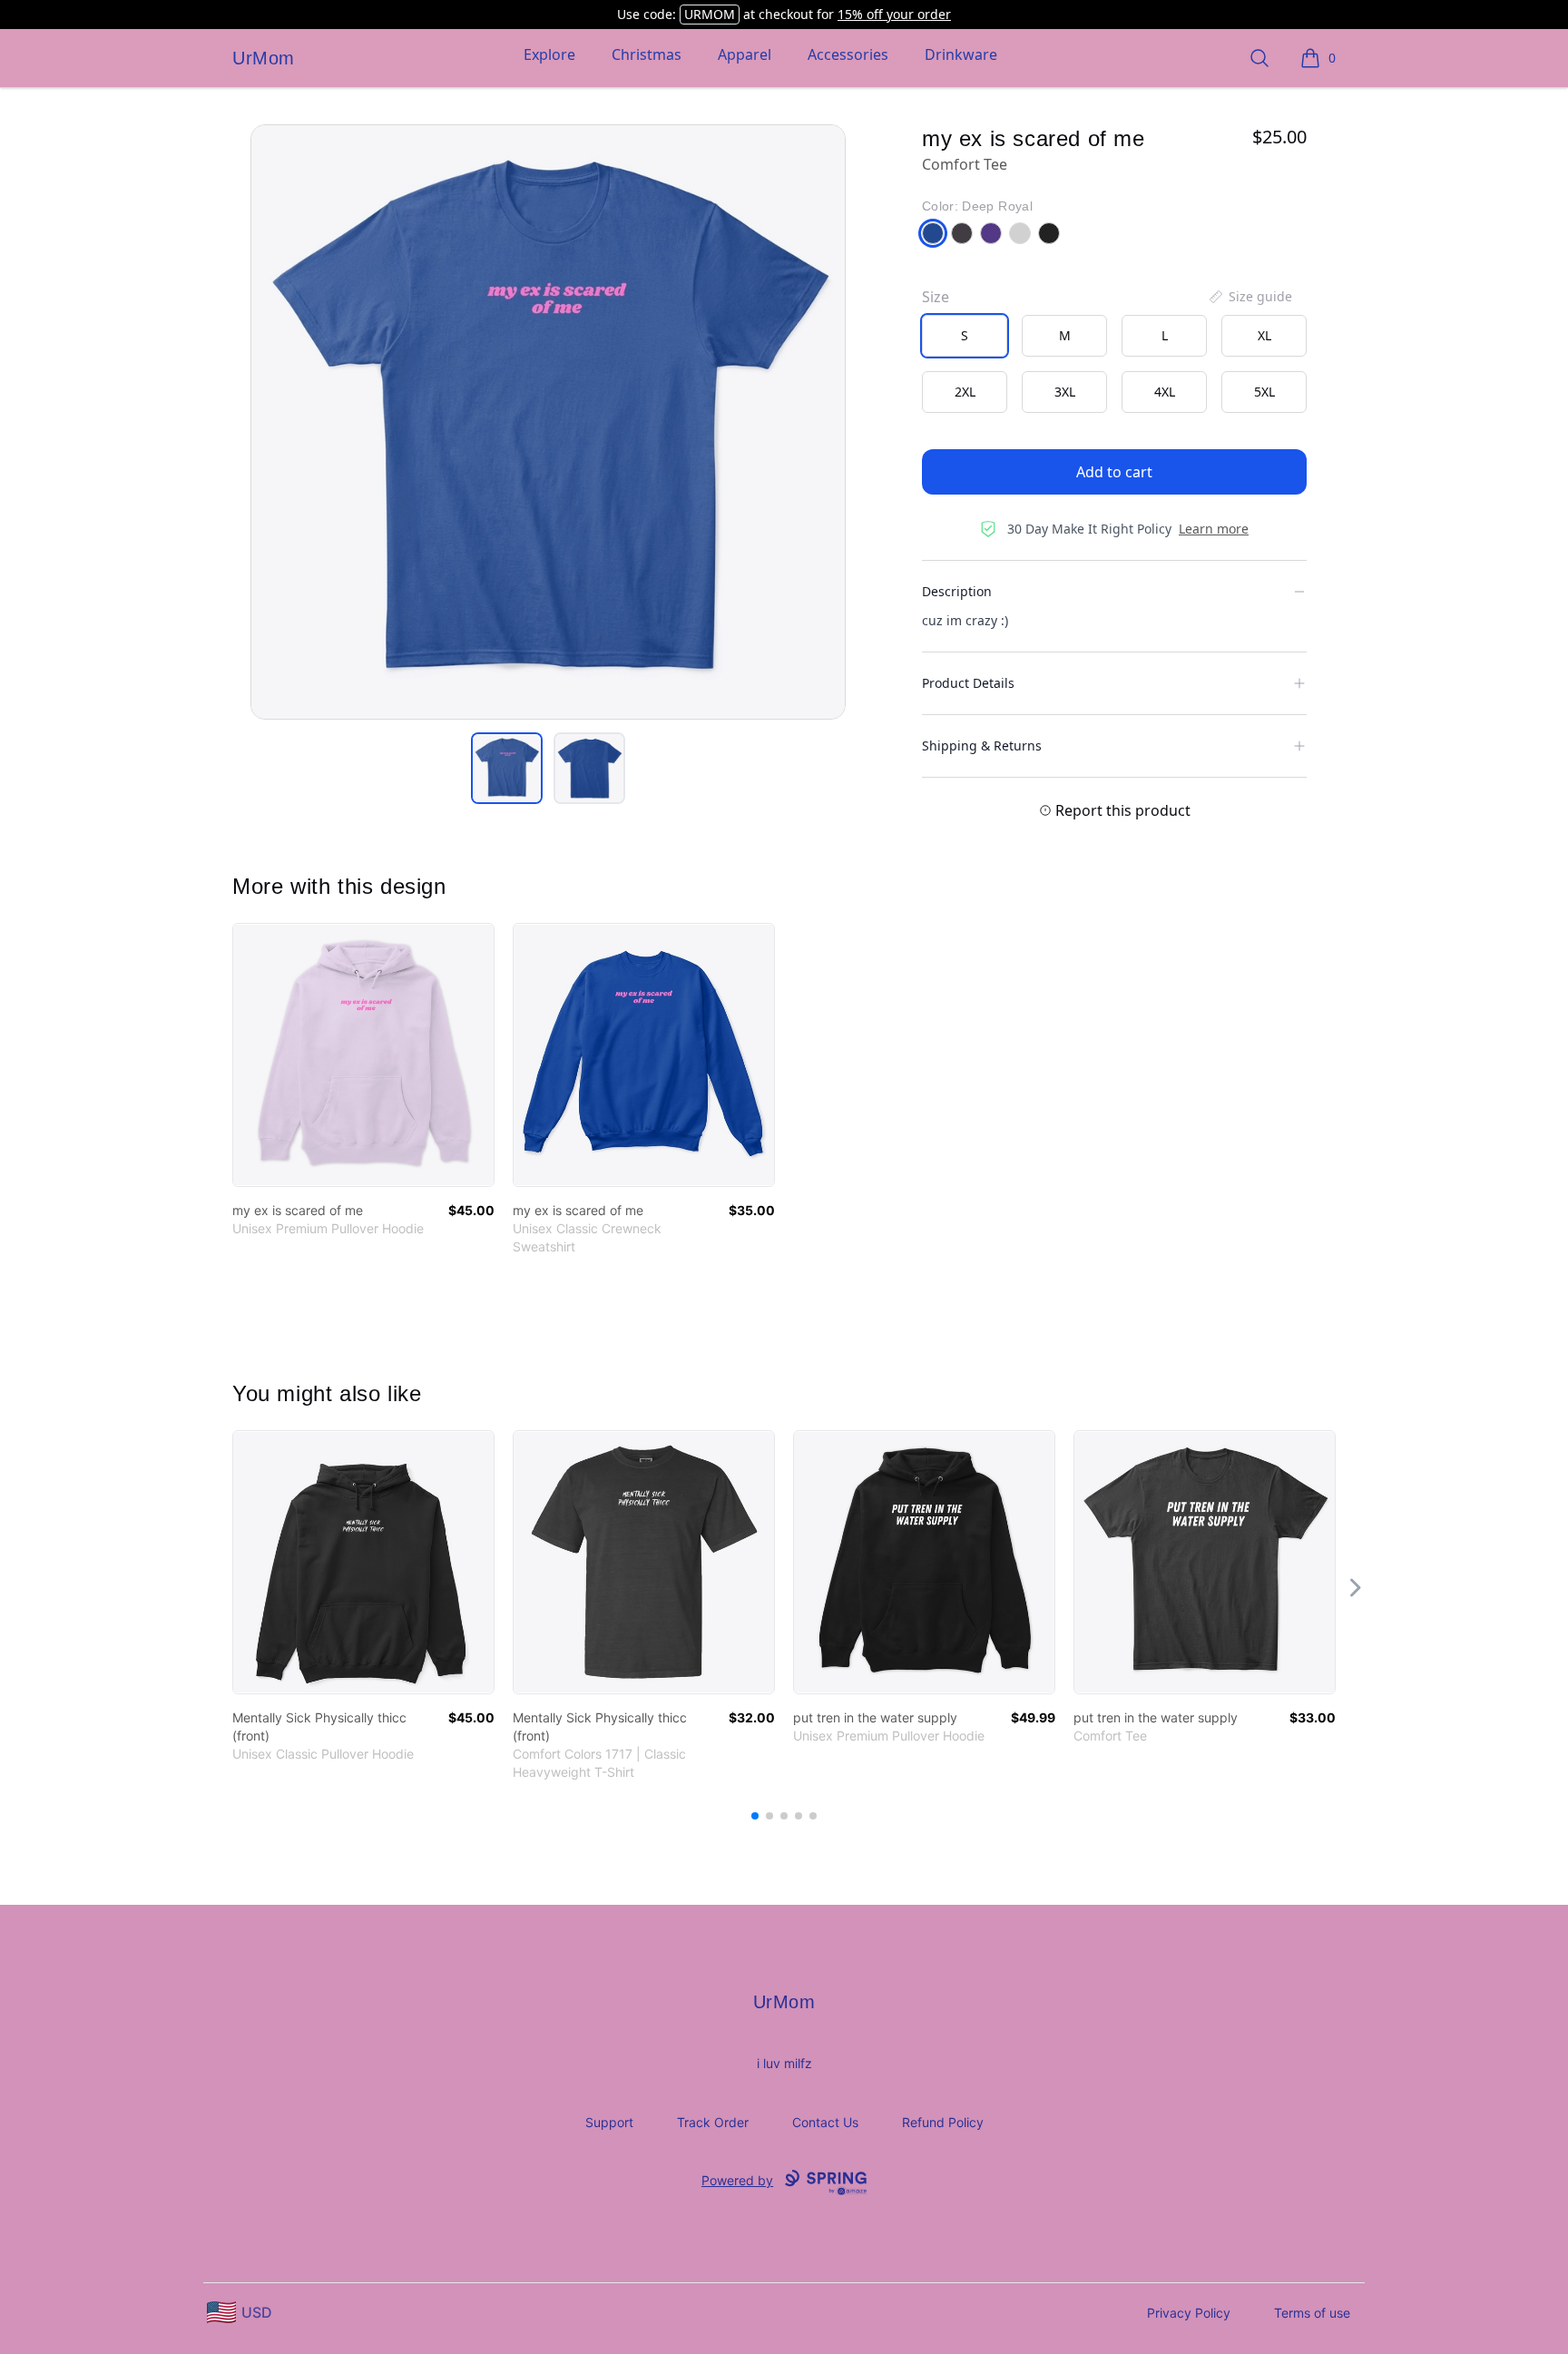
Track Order (713, 2122)
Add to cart (1114, 472)
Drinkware (961, 54)
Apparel (745, 54)
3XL (1065, 392)
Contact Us (825, 2122)
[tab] (507, 768)
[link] (363, 1055)
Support (609, 2122)
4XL (1165, 392)
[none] (1249, 297)
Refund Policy (943, 2122)
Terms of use (1312, 2313)
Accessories (848, 54)
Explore (549, 54)
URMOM (710, 14)
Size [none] (936, 297)
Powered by (737, 2180)
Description (957, 591)
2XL (965, 392)
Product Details (968, 683)
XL (1264, 335)
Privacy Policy (1189, 2313)
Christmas (647, 54)
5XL (1264, 392)
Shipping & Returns (982, 745)
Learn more (1214, 529)
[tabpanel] (548, 422)
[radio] (965, 336)
